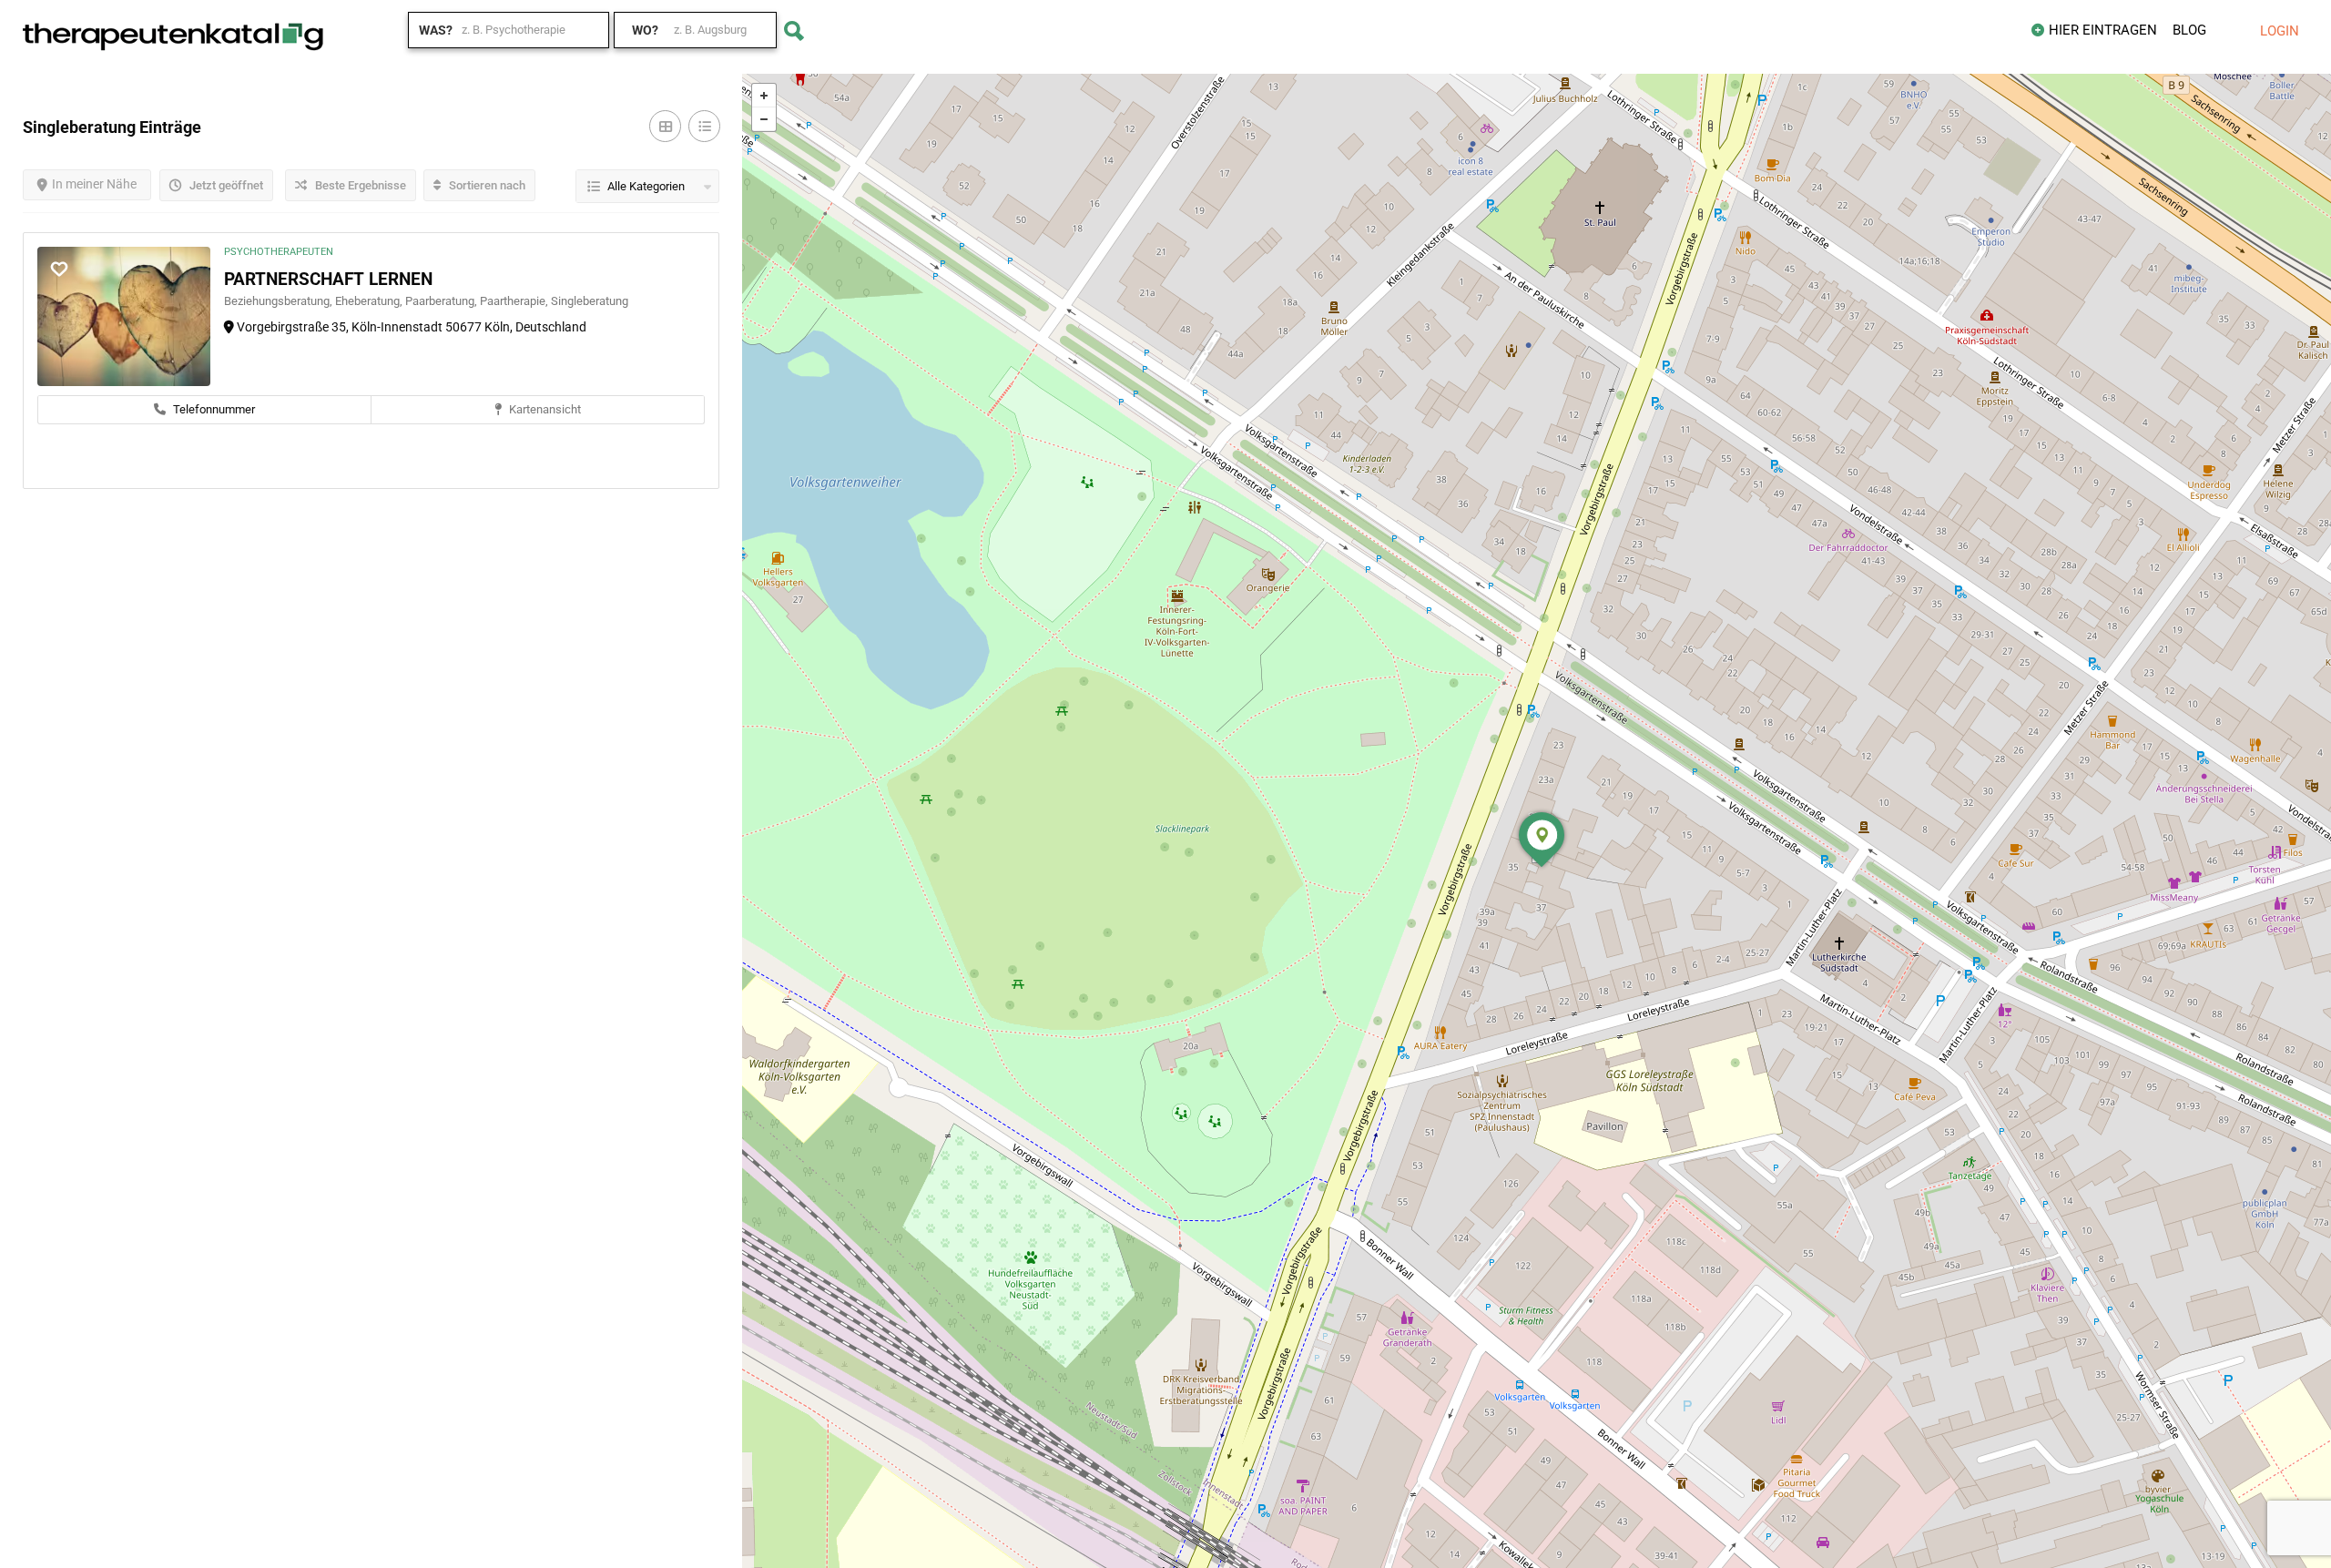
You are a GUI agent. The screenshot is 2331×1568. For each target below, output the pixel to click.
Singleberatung (590, 301)
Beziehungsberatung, (280, 301)
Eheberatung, (370, 301)
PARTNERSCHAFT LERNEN (328, 279)
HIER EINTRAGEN (2103, 30)
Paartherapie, (515, 301)
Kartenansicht (544, 409)
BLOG (2189, 30)
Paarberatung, (443, 301)
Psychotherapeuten (279, 252)
